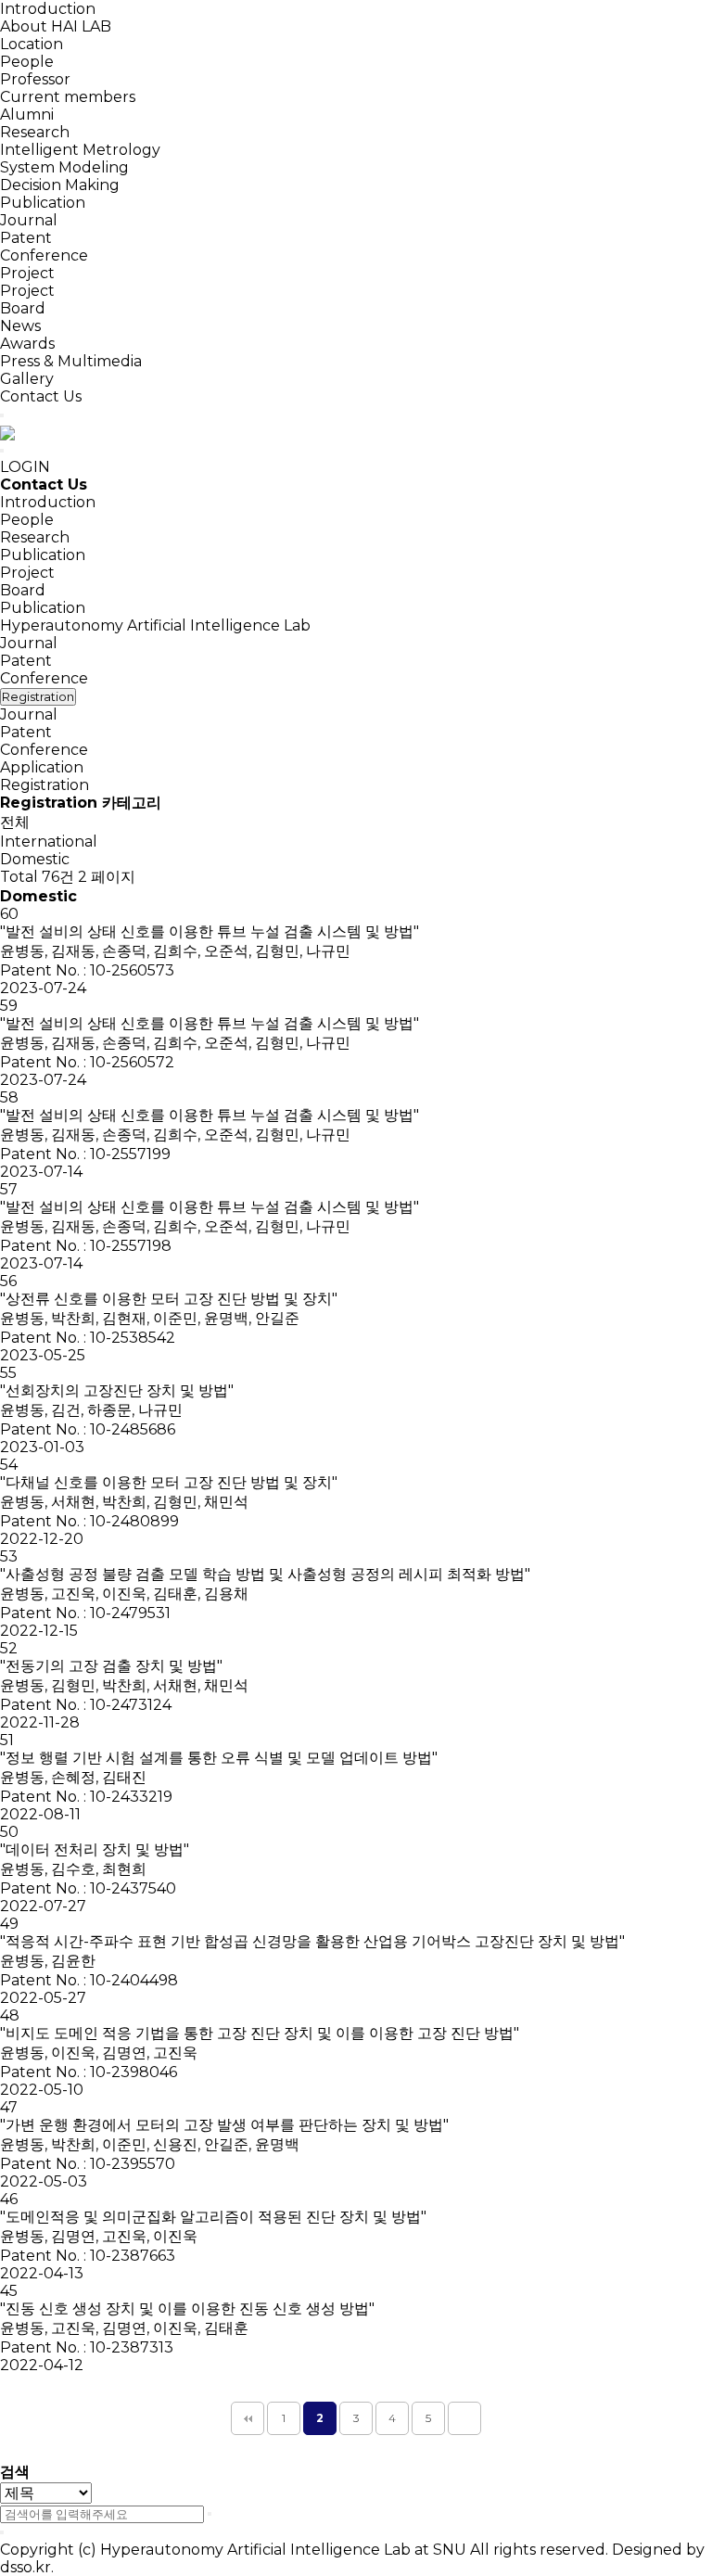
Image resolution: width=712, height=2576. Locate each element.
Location (32, 44)
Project (27, 273)
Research (35, 132)
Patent (26, 238)
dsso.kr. (27, 2567)
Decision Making (60, 185)
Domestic (35, 859)
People (27, 62)
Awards (27, 344)
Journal (29, 220)
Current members (68, 97)
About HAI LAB (56, 26)
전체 (15, 822)
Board (23, 308)
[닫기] (2, 2532)
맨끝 (464, 2418)
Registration (44, 785)
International (49, 842)
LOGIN (25, 467)
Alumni (27, 115)
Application (42, 767)
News (20, 326)
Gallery (27, 379)
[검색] (210, 2514)
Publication (43, 203)
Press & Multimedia (71, 361)
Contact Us (41, 396)
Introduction (48, 9)
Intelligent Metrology (80, 150)
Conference (44, 255)
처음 (248, 2418)
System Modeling (64, 167)
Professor (35, 79)
